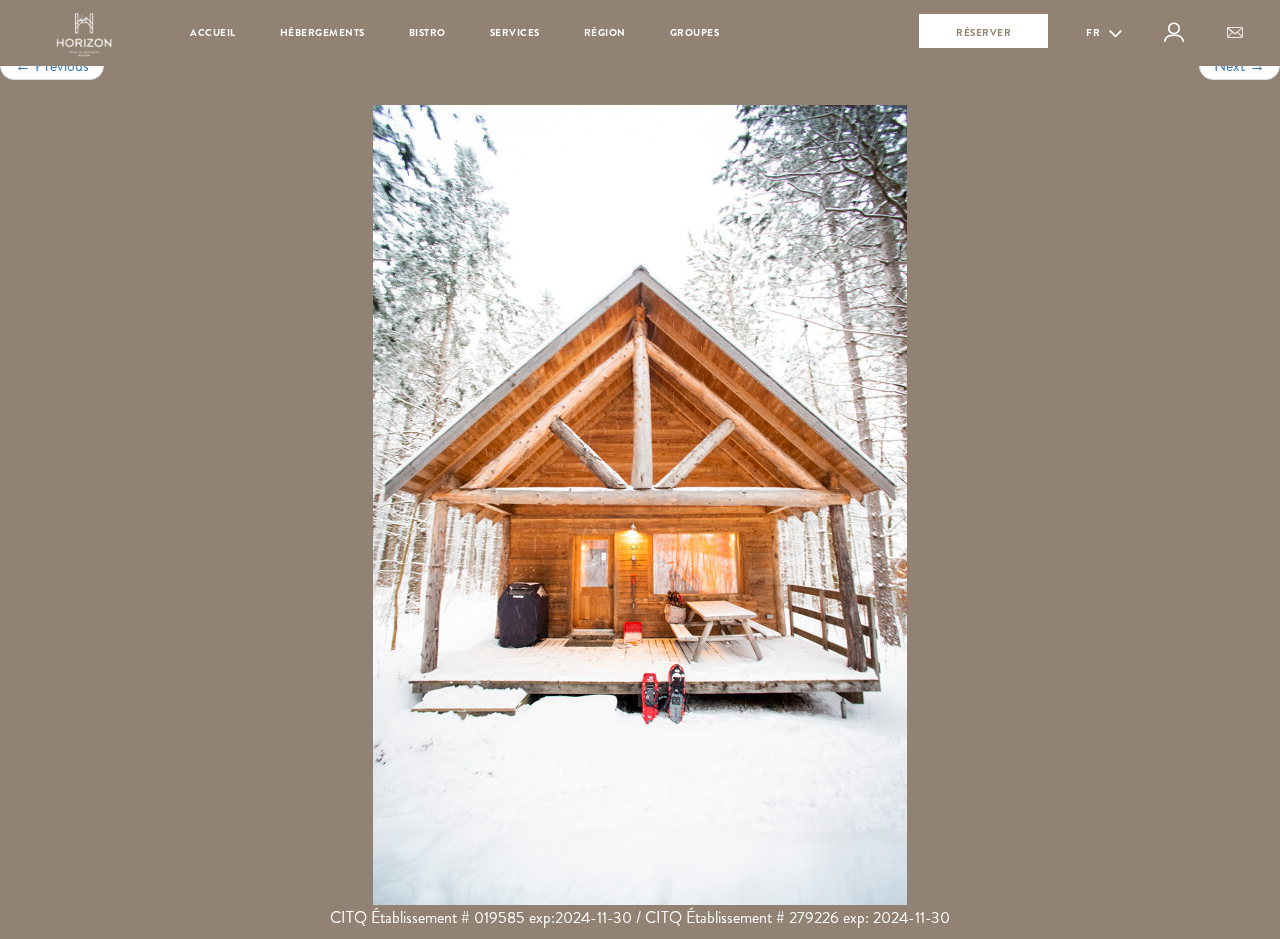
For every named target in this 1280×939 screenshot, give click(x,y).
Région (605, 32)
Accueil (213, 32)
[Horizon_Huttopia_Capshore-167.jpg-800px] (640, 505)
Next (1239, 65)
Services (515, 32)
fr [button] (1094, 32)
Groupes (695, 32)
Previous (52, 65)
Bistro (427, 32)
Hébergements (322, 32)
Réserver (983, 32)
